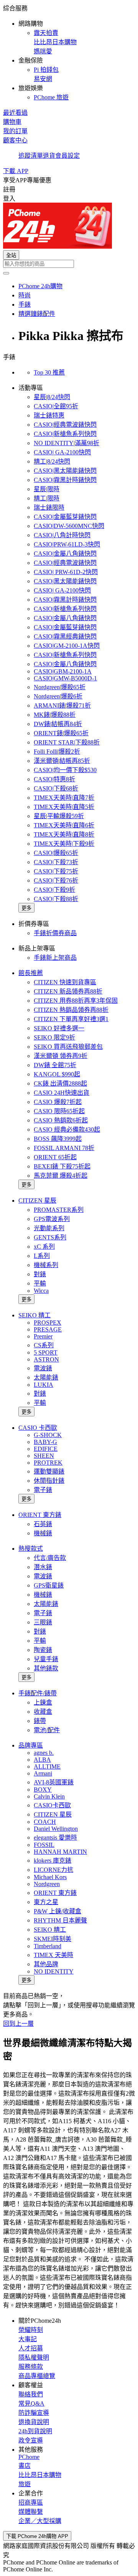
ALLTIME (47, 1767)
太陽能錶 (46, 1377)
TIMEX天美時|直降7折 (64, 798)
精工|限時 (47, 498)
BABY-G (45, 1442)
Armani (43, 1773)
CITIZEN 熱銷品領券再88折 (71, 1010)
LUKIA (44, 1385)
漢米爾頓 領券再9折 (61, 1056)
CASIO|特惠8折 (54, 779)
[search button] (6, 273)
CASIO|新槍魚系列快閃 (65, 434)
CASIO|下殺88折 (56, 899)
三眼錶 (43, 1622)
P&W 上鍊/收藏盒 (58, 1911)
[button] (69, 52)
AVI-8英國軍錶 (54, 1782)
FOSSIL (44, 1845)
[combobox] (69, 264)
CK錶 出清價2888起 (60, 1083)
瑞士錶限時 (49, 507)
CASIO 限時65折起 (59, 1111)
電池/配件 (47, 1730)
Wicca (41, 1291)
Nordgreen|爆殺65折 (60, 687)
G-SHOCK (48, 1435)
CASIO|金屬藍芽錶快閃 (65, 517)
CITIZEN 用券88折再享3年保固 (76, 1001)
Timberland (48, 1946)
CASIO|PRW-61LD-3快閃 (67, 544)
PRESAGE (48, 1329)
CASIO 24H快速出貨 (62, 1093)
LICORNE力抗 (53, 1870)
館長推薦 (31, 973)
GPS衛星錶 (49, 1585)
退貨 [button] (49, 156)
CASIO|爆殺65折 (56, 853)
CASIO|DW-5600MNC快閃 (69, 526)
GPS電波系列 (52, 1219)
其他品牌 (46, 1964)
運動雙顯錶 (49, 1471)
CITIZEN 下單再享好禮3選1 (71, 1019)
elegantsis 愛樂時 (55, 1838)
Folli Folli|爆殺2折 (57, 752)
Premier (43, 1336)
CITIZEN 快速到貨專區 (65, 982)
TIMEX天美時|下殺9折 (64, 844)
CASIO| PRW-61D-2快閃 (66, 572)
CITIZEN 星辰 (37, 1201)
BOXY (43, 1790)
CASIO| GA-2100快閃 (62, 452)
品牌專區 (31, 1745)
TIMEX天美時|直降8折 (64, 834)
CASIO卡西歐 (52, 1805)
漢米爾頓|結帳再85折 (62, 761)
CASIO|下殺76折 (56, 880)
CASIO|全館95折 (56, 406)
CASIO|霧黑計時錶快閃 (65, 480)
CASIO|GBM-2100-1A (63, 671)
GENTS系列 (50, 1237)
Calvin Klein (49, 1796)
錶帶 (40, 1721)
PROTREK (48, 1463)
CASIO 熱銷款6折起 (61, 1120)
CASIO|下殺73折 (56, 862)
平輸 (40, 1283)
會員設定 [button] (67, 156)
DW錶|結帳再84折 (58, 724)
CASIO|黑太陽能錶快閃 (65, 471)
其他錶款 (46, 1668)
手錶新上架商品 (55, 958)
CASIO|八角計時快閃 (62, 535)
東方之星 (46, 1902)
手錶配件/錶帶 (38, 1693)
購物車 (12, 122)
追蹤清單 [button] (31, 156)
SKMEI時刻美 (53, 1939)
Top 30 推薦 (49, 372)
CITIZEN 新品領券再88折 (68, 991)
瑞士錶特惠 (49, 415)
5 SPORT (46, 1352)
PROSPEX (48, 1323)
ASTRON (46, 1359)
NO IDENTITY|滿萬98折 (67, 443)
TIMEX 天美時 (53, 1955)
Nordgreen (47, 1884)
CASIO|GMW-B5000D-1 (65, 678)
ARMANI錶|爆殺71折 (62, 705)
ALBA (42, 1760)
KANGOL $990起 (57, 1074)
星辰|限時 (47, 489)
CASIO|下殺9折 (54, 890)
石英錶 (43, 1524)
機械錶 (43, 1533)
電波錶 (43, 1368)
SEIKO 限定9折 (54, 1037)
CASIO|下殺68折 (56, 788)
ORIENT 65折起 (55, 1157)
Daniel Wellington (56, 1829)
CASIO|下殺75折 (56, 871)
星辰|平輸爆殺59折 (59, 816)
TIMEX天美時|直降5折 (64, 807)
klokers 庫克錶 (53, 1861)
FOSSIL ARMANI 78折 (64, 1148)
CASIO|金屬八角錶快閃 (65, 554)
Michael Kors (50, 1877)
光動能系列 (49, 1228)
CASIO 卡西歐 (38, 1428)
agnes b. (44, 1753)
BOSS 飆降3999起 (58, 1139)
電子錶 (43, 1490)
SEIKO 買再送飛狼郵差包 (68, 1047)
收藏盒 (43, 1712)
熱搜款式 (31, 1549)
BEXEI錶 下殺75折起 (62, 1166)
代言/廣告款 (50, 1558)
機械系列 (46, 1265)
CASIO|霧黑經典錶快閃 (65, 636)
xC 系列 (44, 1247)
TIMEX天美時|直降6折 (64, 825)
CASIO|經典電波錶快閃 (65, 425)
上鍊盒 (43, 1702)
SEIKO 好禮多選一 (59, 1028)
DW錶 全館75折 (55, 1065)
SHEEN (44, 1456)
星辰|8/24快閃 (52, 397)
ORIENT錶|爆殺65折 (61, 733)
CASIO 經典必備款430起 (67, 1130)
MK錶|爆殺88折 (55, 715)
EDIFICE (46, 1449)
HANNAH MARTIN (60, 1852)
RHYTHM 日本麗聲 (60, 1920)
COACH (45, 1822)
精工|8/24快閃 (52, 461)
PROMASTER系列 (59, 1210)
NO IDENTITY (54, 1971)
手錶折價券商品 (55, 933)
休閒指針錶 (49, 1481)
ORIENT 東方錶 (40, 1515)
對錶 (40, 1274)
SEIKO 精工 (34, 1315)
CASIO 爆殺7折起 (58, 1102)
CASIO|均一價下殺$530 (65, 770)
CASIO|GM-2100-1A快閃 (67, 646)
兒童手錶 (46, 1659)
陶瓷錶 (43, 1650)
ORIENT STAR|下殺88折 (67, 742)
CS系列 (44, 1345)
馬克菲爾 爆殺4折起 (61, 1176)
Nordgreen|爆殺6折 (58, 696)
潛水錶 (43, 1567)
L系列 (42, 1256)
